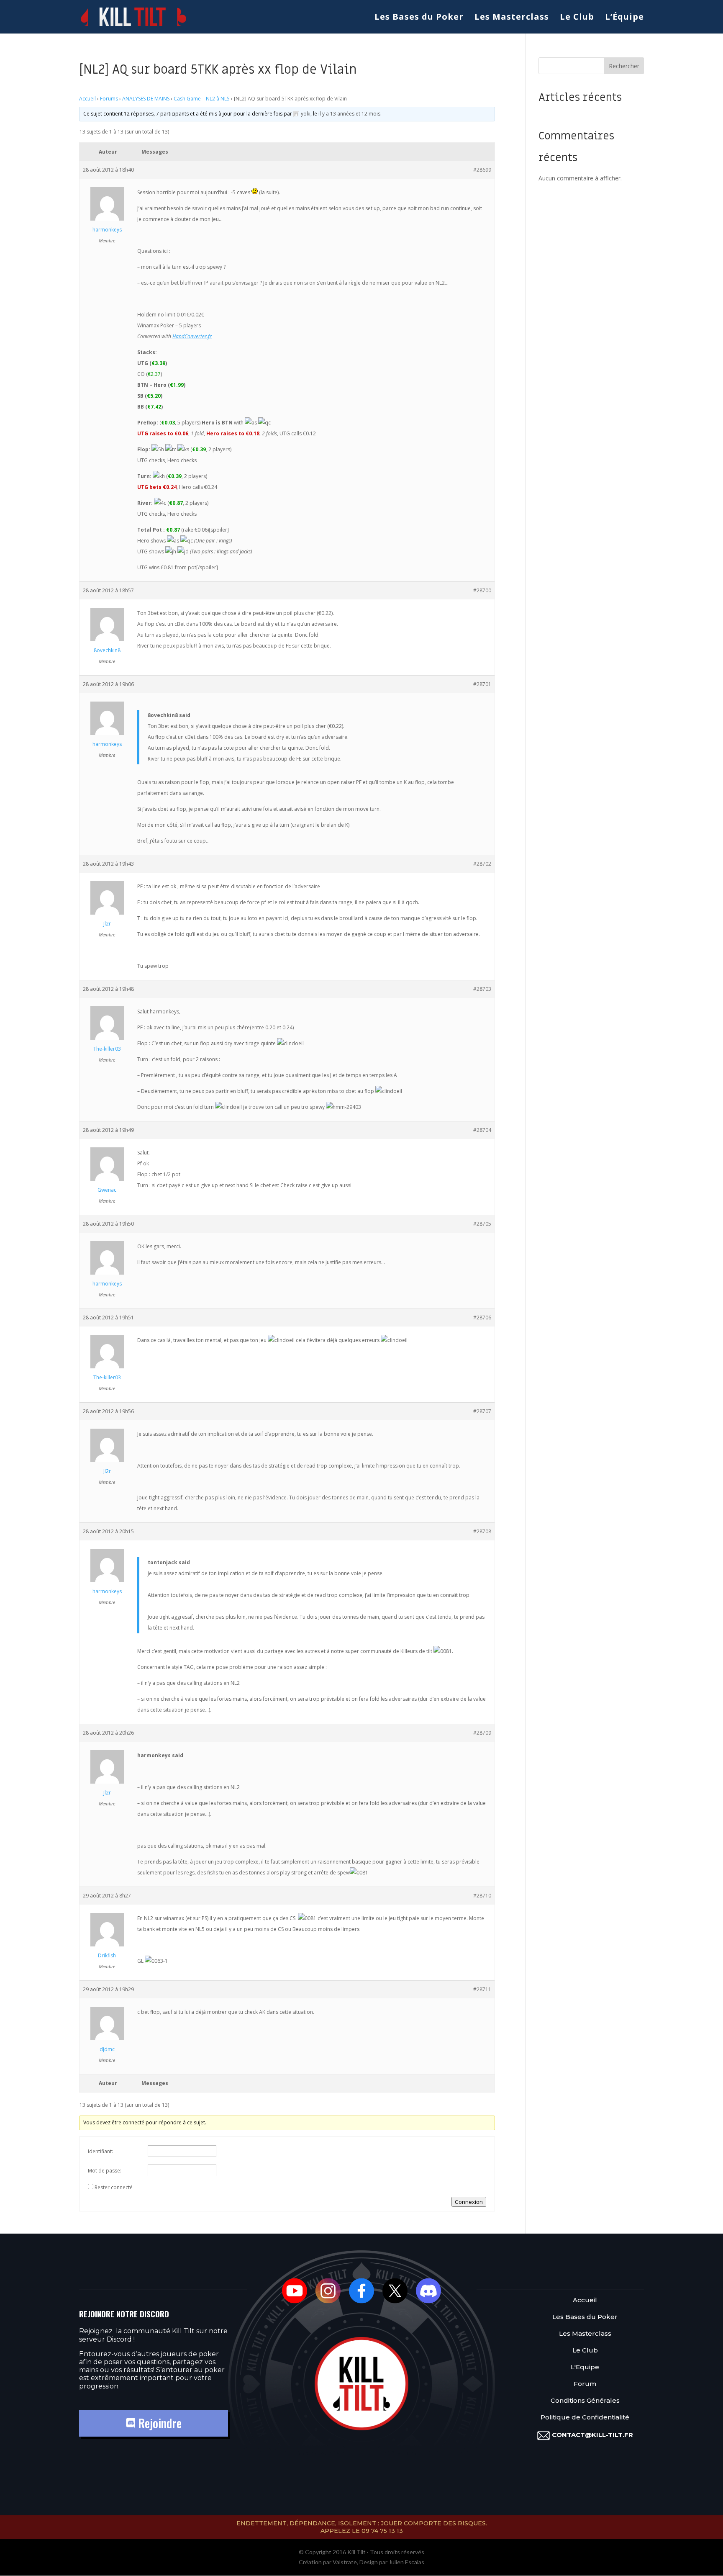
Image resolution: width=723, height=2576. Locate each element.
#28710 (482, 1896)
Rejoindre (158, 2423)
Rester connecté (114, 2187)
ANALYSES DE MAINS (146, 99)
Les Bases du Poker (419, 18)
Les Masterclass (512, 18)
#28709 (482, 1733)
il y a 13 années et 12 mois (349, 114)
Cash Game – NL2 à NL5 (202, 99)
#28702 (482, 864)
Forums (109, 99)
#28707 (482, 1411)
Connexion (469, 2202)
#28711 (482, 1989)
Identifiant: (100, 2151)
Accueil (87, 99)
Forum (585, 2384)
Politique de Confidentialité (585, 2418)
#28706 (482, 1318)
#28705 (482, 1224)
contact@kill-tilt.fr (592, 2435)
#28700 (482, 590)
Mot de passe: (105, 2171)
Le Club (577, 18)
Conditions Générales (585, 2401)
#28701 (482, 684)
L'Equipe (585, 2367)
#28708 (482, 1531)
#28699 (482, 170)
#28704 (482, 1130)
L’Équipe (624, 18)
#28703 (482, 989)
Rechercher (624, 66)
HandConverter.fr (192, 336)
